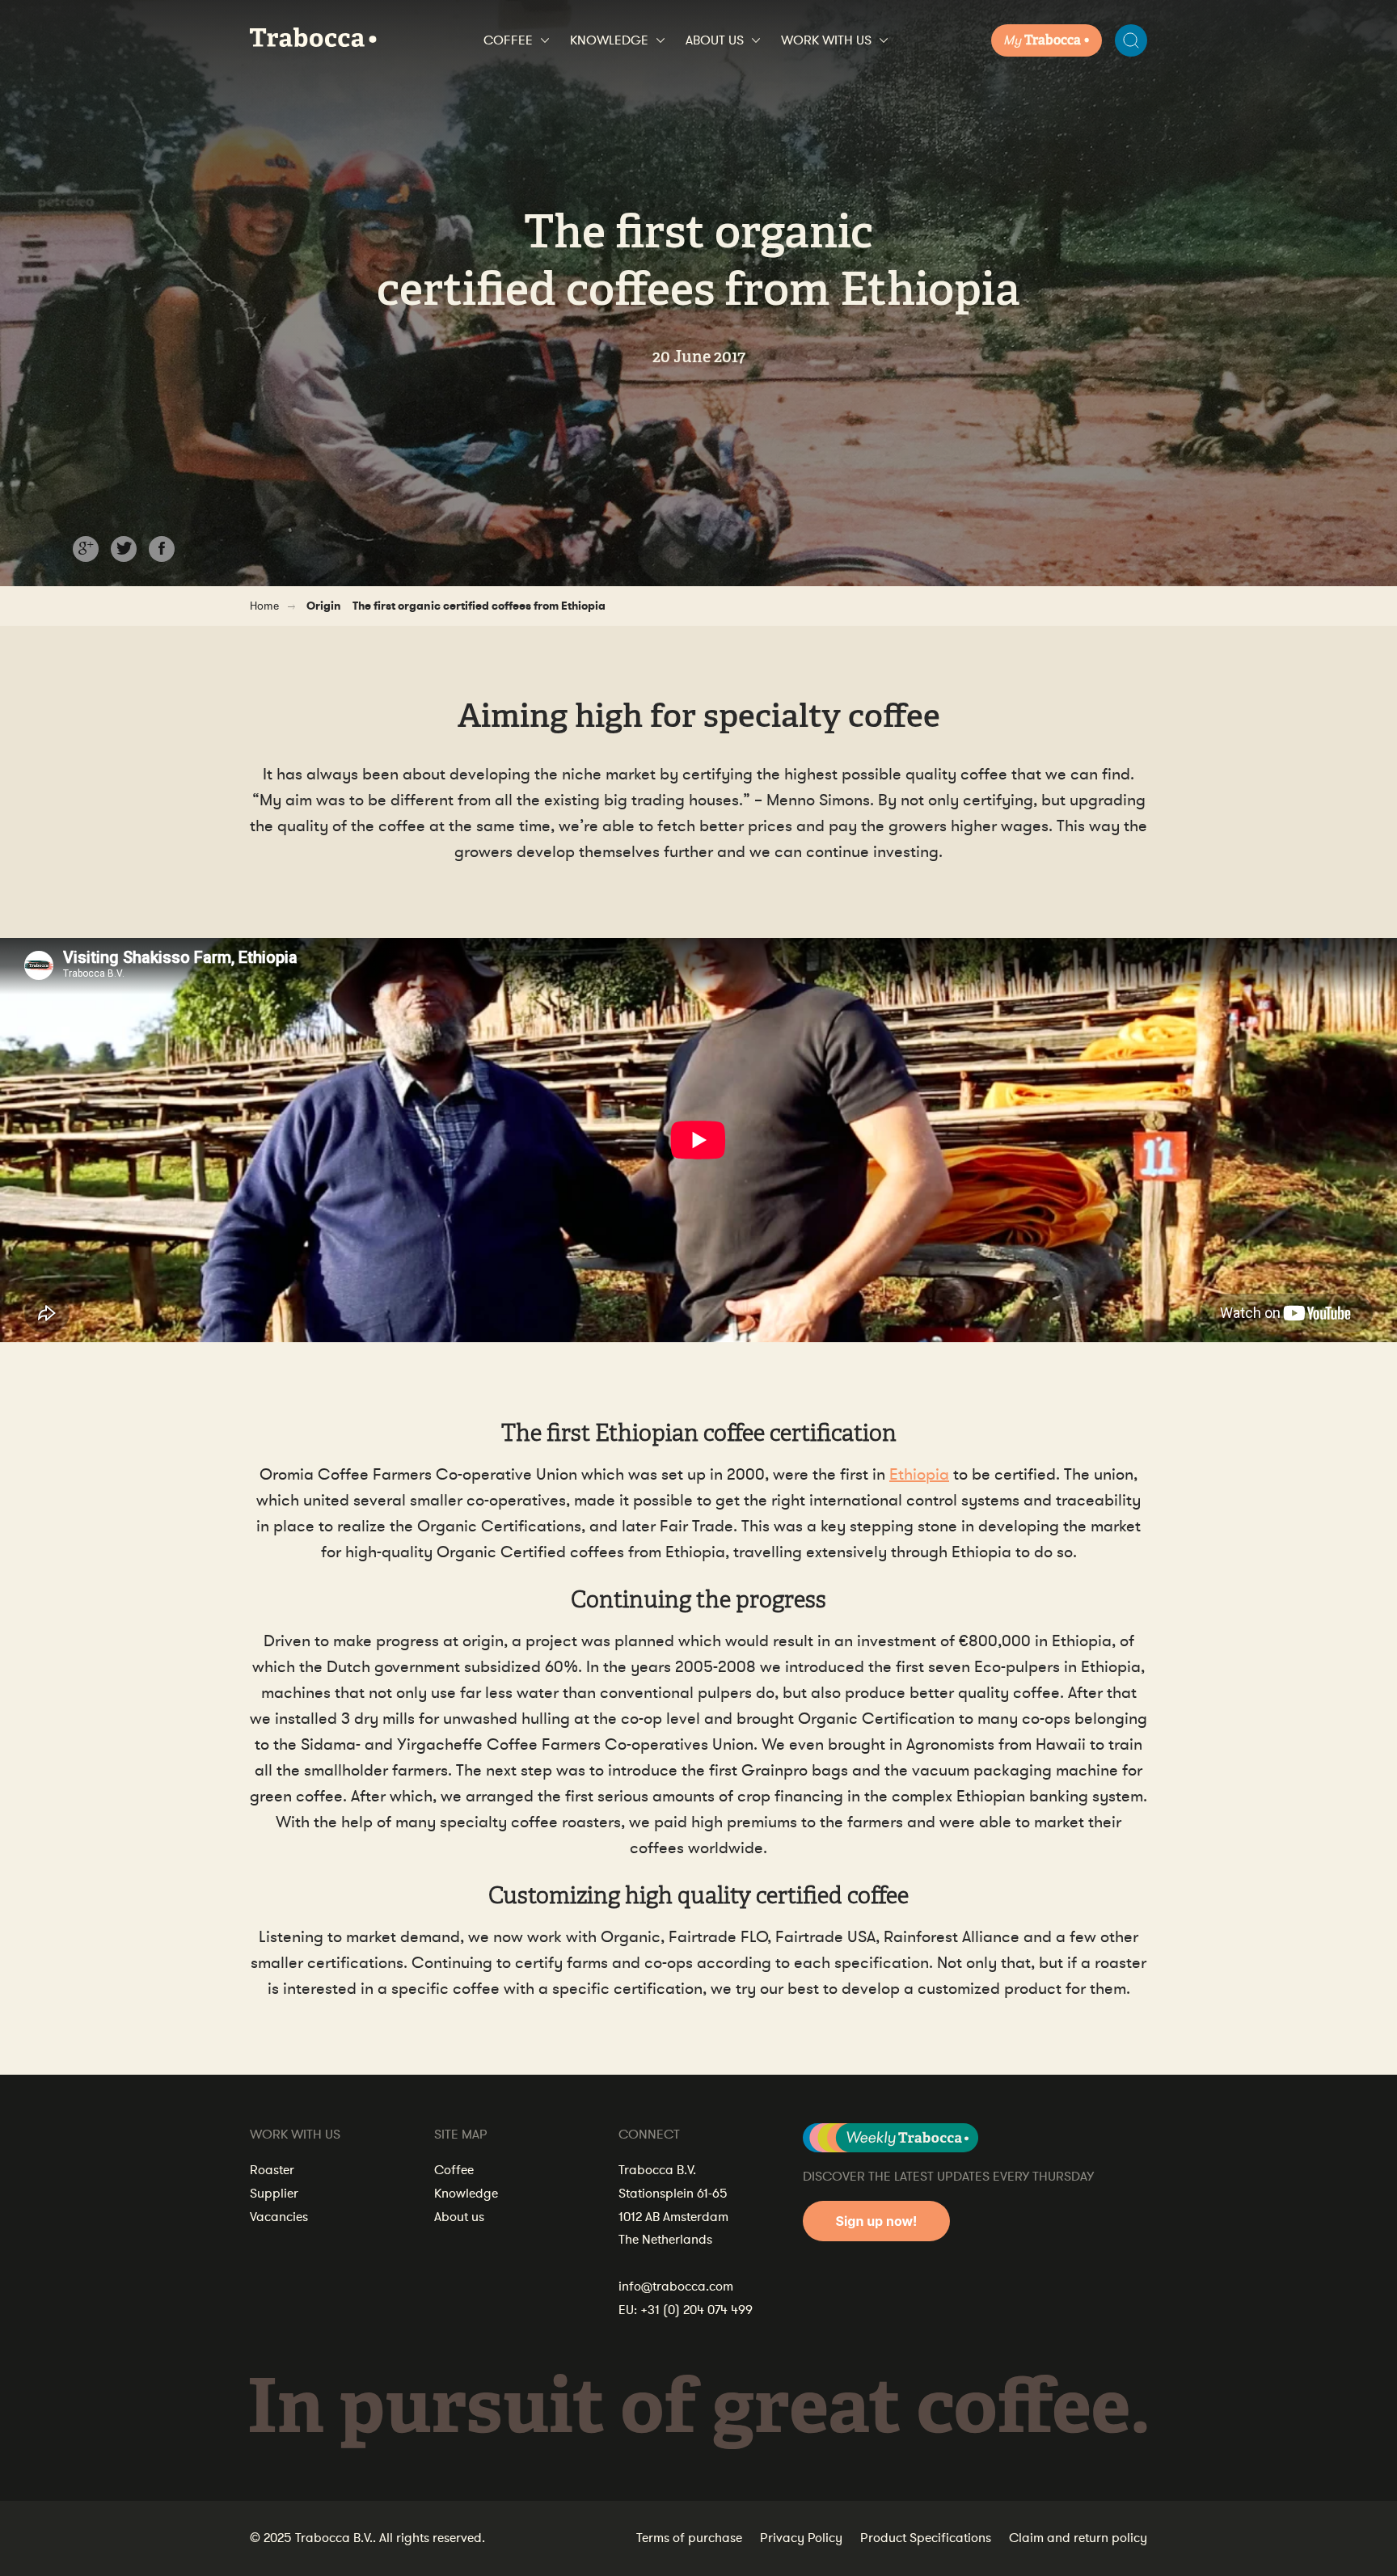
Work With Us (826, 40)
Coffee (508, 40)
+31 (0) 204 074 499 (696, 2310)
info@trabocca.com (676, 2287)
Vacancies (279, 2217)
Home (264, 606)
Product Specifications (926, 2538)
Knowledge (609, 40)
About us (715, 40)
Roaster (272, 2170)
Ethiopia (919, 1474)
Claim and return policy (1078, 2538)
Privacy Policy (801, 2538)
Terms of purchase (689, 2538)
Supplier (274, 2194)
